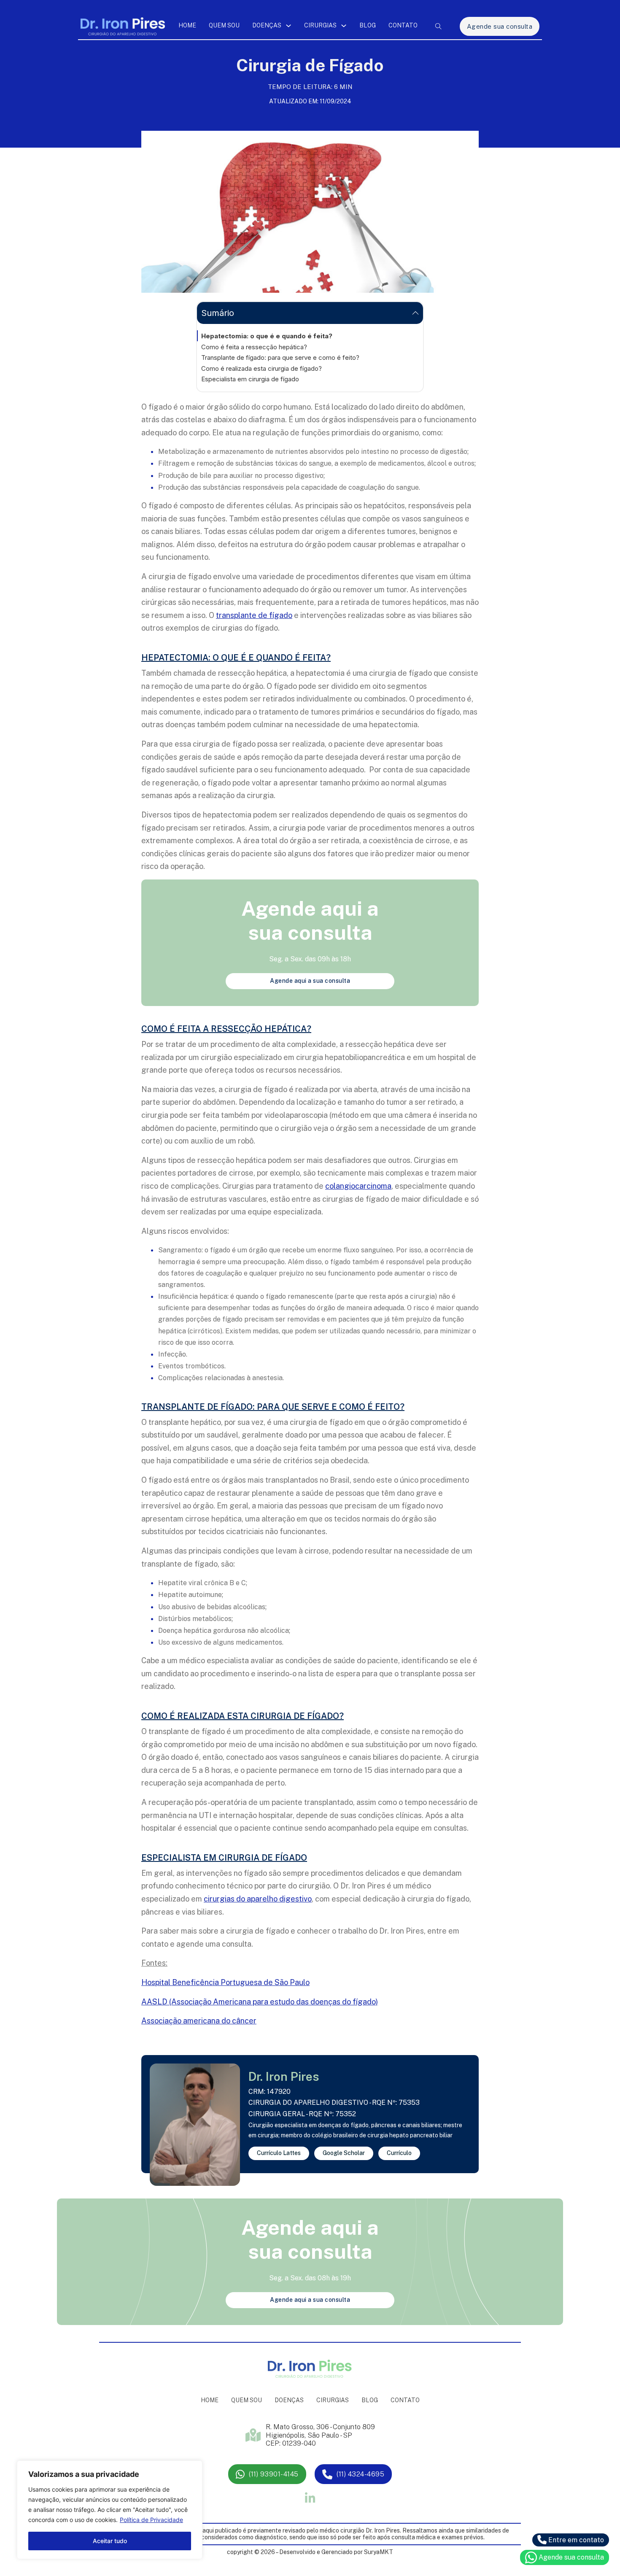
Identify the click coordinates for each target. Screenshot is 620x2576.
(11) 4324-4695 (360, 2474)
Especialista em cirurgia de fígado (250, 379)
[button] (310, 313)
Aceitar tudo (110, 2541)
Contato (403, 25)
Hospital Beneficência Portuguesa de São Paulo (225, 1982)
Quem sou (224, 25)
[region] (110, 2510)
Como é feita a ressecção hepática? (254, 347)
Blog (368, 25)
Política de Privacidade (151, 2520)
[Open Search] (438, 26)
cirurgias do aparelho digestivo (258, 1899)
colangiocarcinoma (358, 1186)
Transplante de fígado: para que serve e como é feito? (280, 357)
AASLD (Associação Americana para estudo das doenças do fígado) (260, 2002)
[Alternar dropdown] (288, 26)
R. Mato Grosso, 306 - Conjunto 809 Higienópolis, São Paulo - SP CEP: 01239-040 (320, 2435)
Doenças (267, 25)
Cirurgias (320, 25)
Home (187, 25)
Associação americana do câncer (199, 2021)
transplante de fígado (254, 615)
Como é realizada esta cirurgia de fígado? (261, 368)
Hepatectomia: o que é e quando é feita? (267, 336)
